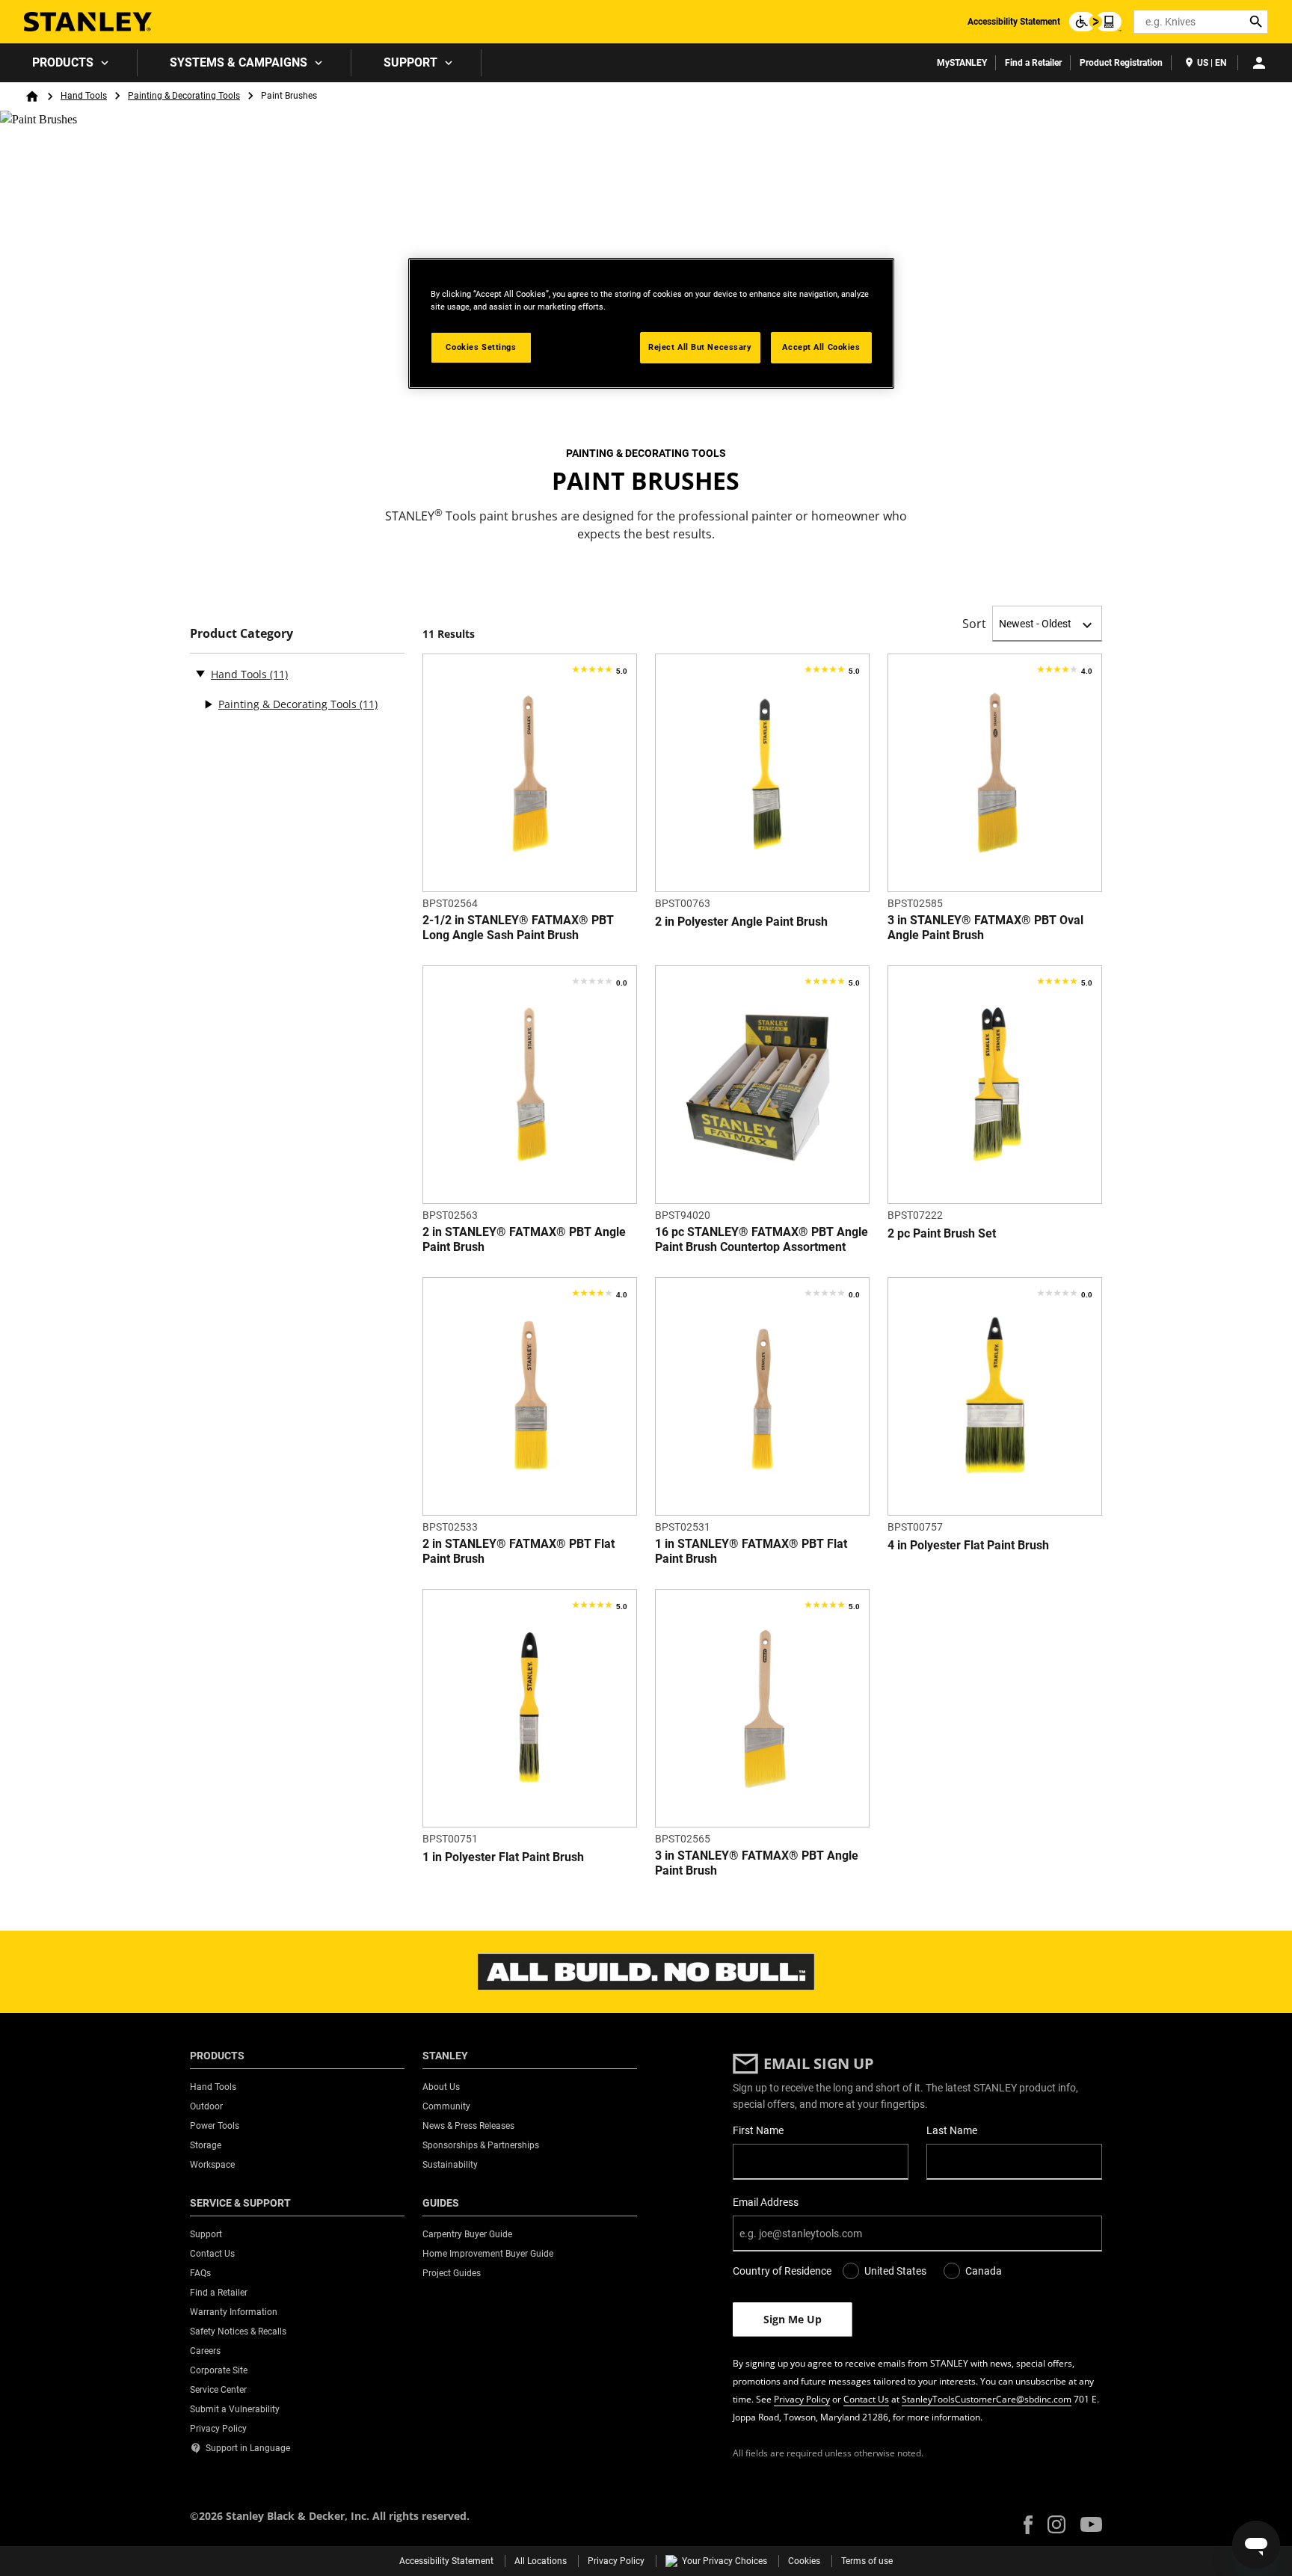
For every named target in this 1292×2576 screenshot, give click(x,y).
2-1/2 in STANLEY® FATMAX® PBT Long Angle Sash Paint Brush (518, 928)
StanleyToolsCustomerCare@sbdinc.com (987, 2399)
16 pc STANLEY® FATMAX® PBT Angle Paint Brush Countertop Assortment (762, 1239)
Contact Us (866, 2399)
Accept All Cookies (821, 347)
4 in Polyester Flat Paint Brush (968, 1545)
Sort (974, 624)
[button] (1028, 2525)
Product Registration (1121, 63)
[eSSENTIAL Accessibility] (1095, 22)
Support (410, 62)
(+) (208, 704)
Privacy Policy (802, 2399)
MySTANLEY (962, 63)
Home (32, 96)
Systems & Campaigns (239, 62)
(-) (200, 673)
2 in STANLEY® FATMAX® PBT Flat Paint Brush (519, 1551)
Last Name (952, 2130)
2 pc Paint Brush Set (942, 1233)
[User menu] (1259, 63)
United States (895, 2271)
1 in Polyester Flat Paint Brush (503, 1857)
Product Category (242, 634)
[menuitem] (69, 63)
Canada (984, 2271)
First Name (758, 2130)
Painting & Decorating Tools (184, 96)
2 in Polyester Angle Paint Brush (741, 922)
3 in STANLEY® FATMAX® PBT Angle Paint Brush (757, 1863)
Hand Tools (84, 96)
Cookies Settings (481, 347)
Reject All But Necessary (700, 347)
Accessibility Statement (1014, 22)
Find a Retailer (1033, 63)
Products (63, 62)
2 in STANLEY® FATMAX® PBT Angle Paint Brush (524, 1239)
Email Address (766, 2202)
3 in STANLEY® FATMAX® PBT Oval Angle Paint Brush (985, 928)
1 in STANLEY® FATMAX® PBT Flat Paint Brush (751, 1551)
